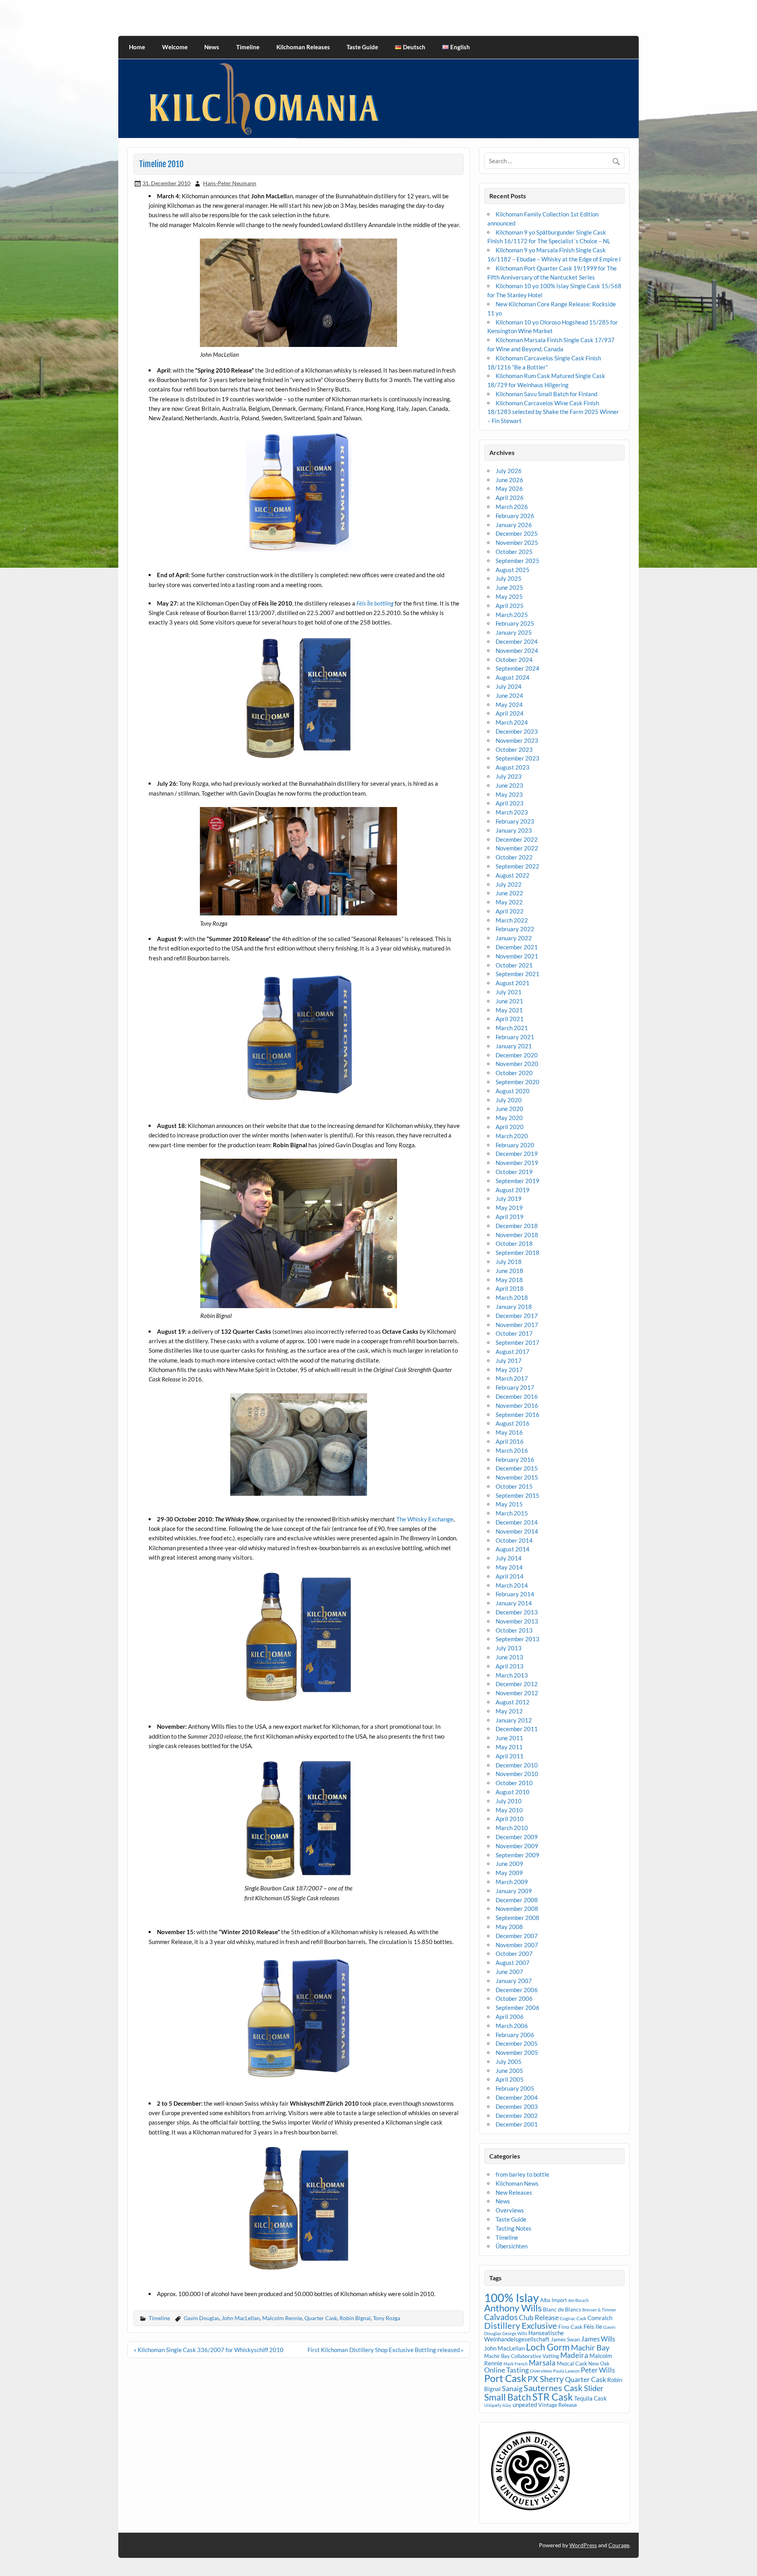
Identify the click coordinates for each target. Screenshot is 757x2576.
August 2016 (513, 1423)
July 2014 (509, 1558)
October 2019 (514, 1172)
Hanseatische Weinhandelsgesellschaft (524, 2336)
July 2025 (509, 578)
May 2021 (509, 1010)
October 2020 (514, 1073)
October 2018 (514, 1243)
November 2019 (517, 1163)
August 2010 (513, 1792)
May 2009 (509, 1873)
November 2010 (517, 1774)
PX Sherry (546, 2379)
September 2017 (517, 1342)
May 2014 (509, 1567)
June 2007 (509, 1972)
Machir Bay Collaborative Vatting (522, 2356)
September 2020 (517, 1082)
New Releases (514, 2192)
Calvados (501, 2317)
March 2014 (512, 1585)
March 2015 (512, 1513)
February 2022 (515, 929)
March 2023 (512, 812)
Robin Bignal (355, 2318)
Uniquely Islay (498, 2405)
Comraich (600, 2318)
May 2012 (509, 1711)
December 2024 (517, 641)
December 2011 (517, 1729)
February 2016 (515, 1459)
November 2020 (517, 1064)
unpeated (525, 2405)
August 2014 (513, 1549)
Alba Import (554, 2300)
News (212, 47)
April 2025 (510, 606)
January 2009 (514, 1891)
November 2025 (517, 542)
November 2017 (517, 1325)
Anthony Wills (513, 2308)
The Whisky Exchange (425, 1519)
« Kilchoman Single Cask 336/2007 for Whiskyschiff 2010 (209, 2350)
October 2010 (514, 1783)
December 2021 (517, 947)
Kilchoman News (517, 2183)
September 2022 (517, 866)
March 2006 (512, 2026)
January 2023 (514, 830)
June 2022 (509, 893)
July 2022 (509, 884)
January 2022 (514, 938)
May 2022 (509, 902)
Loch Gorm (548, 2347)
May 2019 (509, 1208)
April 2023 (510, 803)
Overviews (510, 2210)
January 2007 (514, 1981)
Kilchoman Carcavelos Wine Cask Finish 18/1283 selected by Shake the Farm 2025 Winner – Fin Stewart (553, 412)
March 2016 (512, 1450)
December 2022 (517, 839)
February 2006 (515, 2035)
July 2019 (509, 1199)
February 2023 (515, 821)
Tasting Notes (514, 2228)
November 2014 (517, 1531)
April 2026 (510, 498)
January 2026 (514, 525)
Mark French (516, 2364)
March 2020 (512, 1136)
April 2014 (510, 1576)
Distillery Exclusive (521, 2325)
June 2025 (509, 587)
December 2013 (517, 1612)
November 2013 (517, 1621)
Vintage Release (557, 2405)
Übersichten (512, 2246)
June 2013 (509, 1657)
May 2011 (509, 1747)
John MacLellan (241, 2318)
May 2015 (509, 1504)
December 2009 (517, 1837)
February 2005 (515, 2088)
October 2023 (514, 749)
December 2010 (517, 1765)
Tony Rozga (387, 2318)
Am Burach (578, 2300)
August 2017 (513, 1351)
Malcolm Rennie (282, 2318)
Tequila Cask (590, 2398)
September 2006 (517, 2007)
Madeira (574, 2355)
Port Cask (505, 2378)
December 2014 (517, 1522)
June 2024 (509, 695)
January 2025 (514, 632)
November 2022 (517, 848)
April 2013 (510, 1666)
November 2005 (517, 2052)
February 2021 (515, 1037)
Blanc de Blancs (562, 2309)
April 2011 (510, 1756)
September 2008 (517, 1918)
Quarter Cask (321, 2318)
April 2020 (510, 1127)
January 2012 (514, 1720)
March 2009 (512, 1882)
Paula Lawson (566, 2371)
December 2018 (517, 1226)
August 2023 (513, 767)
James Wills (598, 2339)
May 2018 (509, 1280)
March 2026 (512, 507)
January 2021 (514, 1046)
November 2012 (517, 1693)
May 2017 (509, 1370)
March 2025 (512, 615)
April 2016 (510, 1441)
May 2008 (509, 1927)
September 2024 (517, 668)
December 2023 (517, 731)
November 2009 (517, 1846)
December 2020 (517, 1055)
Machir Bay (590, 2347)
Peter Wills (598, 2370)
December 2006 (517, 1990)
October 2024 (514, 660)
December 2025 (517, 533)
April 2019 (510, 1217)
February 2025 (515, 623)
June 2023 (509, 785)
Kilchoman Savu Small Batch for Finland (546, 394)
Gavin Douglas (201, 2318)
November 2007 (517, 1945)
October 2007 (514, 1953)
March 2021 (512, 1028)
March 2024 (512, 722)
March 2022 (512, 920)
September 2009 (517, 1855)
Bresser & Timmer (599, 2310)
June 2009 (509, 1864)
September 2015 (517, 1495)
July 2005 (509, 2062)
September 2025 (517, 561)
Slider (594, 2388)
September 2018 (517, 1253)
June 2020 (509, 1109)
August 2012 (513, 1702)
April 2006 (510, 2017)
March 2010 (512, 1828)
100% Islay (512, 2297)
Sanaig (512, 2388)
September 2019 (517, 1181)
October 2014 (514, 1540)
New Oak (599, 2364)
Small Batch (508, 2397)
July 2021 (509, 992)
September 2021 (517, 974)
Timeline (248, 47)
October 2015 (514, 1486)
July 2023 (509, 776)
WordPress (583, 2545)
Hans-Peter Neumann (230, 183)
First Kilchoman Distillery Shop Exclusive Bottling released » (386, 2350)
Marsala (542, 2363)
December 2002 (517, 2116)
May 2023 (509, 794)
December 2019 (517, 1154)
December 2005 (517, 2043)
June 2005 (509, 2071)
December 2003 (517, 2106)
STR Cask (553, 2397)
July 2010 (509, 1801)
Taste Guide (362, 47)
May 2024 (509, 705)
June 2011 (509, 1738)
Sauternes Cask (553, 2388)
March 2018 (512, 1297)
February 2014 (515, 1594)
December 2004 (517, 2097)
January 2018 (514, 1307)
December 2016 (517, 1396)
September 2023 (517, 758)
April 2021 (510, 1019)
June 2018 (509, 1271)
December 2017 (517, 1316)
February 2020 (515, 1145)
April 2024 (510, 713)
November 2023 (517, 740)
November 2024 (517, 651)
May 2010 (509, 1810)
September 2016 (517, 1415)
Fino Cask (570, 2327)
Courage (619, 2545)
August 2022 (513, 875)
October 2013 (514, 1630)
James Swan (565, 2339)
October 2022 (514, 857)
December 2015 (517, 1468)
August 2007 (513, 1963)
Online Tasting (506, 2370)
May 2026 (509, 488)
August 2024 (513, 677)
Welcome (175, 47)
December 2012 (517, 1684)
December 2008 (517, 1900)
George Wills (515, 2333)
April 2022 (510, 911)
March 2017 (512, 1378)
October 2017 (514, 1333)
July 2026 (509, 471)
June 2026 (509, 480)
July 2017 (509, 1361)
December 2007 (517, 1936)
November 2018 (517, 1235)
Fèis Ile (593, 2326)
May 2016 (509, 1432)
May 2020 (509, 1118)
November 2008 (517, 1909)
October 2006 (514, 1998)
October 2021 (514, 965)
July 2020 (509, 1100)
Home (137, 47)
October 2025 (514, 552)
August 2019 (513, 1190)
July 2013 (509, 1648)
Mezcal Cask (572, 2363)
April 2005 (510, 2079)
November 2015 (517, 1477)
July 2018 (509, 1262)
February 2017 (515, 1387)
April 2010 (510, 1819)
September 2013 (517, 1639)
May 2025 (509, 596)
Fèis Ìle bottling (375, 603)
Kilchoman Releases (303, 47)
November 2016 (517, 1405)
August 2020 (513, 1091)
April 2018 (510, 1288)
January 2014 (514, 1603)
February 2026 (515, 516)
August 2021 (513, 983)
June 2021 (509, 1001)
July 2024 (509, 686)
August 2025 (513, 570)
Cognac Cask (573, 2318)
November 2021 (517, 956)
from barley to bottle (522, 2174)
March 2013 (512, 1675)
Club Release (539, 2317)
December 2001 (517, 2124)
